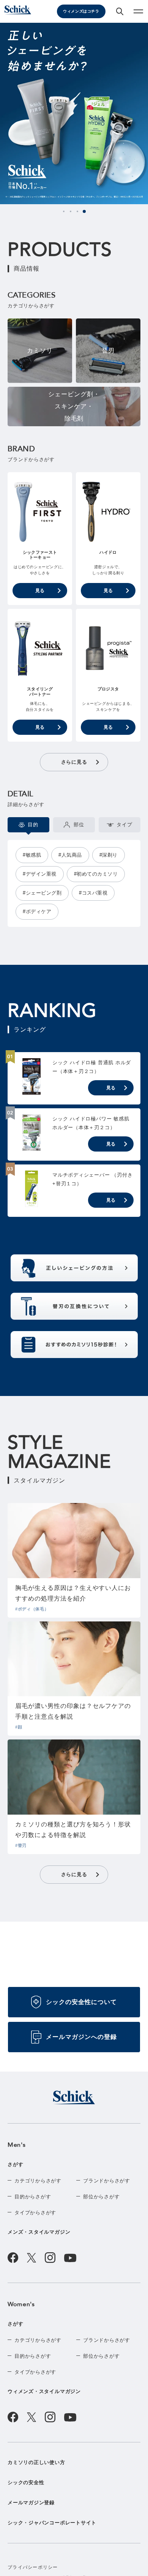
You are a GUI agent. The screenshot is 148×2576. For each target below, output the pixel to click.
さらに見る (74, 762)
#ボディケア (37, 911)
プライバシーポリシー (33, 2567)
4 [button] (84, 211)
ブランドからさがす (107, 2181)
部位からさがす (101, 2197)
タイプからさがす (35, 2213)
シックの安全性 (26, 2482)
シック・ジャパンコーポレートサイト (52, 2523)
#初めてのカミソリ (96, 874)
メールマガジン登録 (31, 2503)
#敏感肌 (32, 855)
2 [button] (71, 211)
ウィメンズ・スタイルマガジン (44, 2391)
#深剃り (109, 855)
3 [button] (77, 211)
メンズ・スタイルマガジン (39, 2232)
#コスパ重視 (93, 893)
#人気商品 (70, 855)
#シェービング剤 (42, 893)
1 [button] (64, 211)
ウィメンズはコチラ (81, 11)
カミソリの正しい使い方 (36, 2462)
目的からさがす (33, 2197)
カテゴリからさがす (38, 2181)
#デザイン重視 (40, 874)
